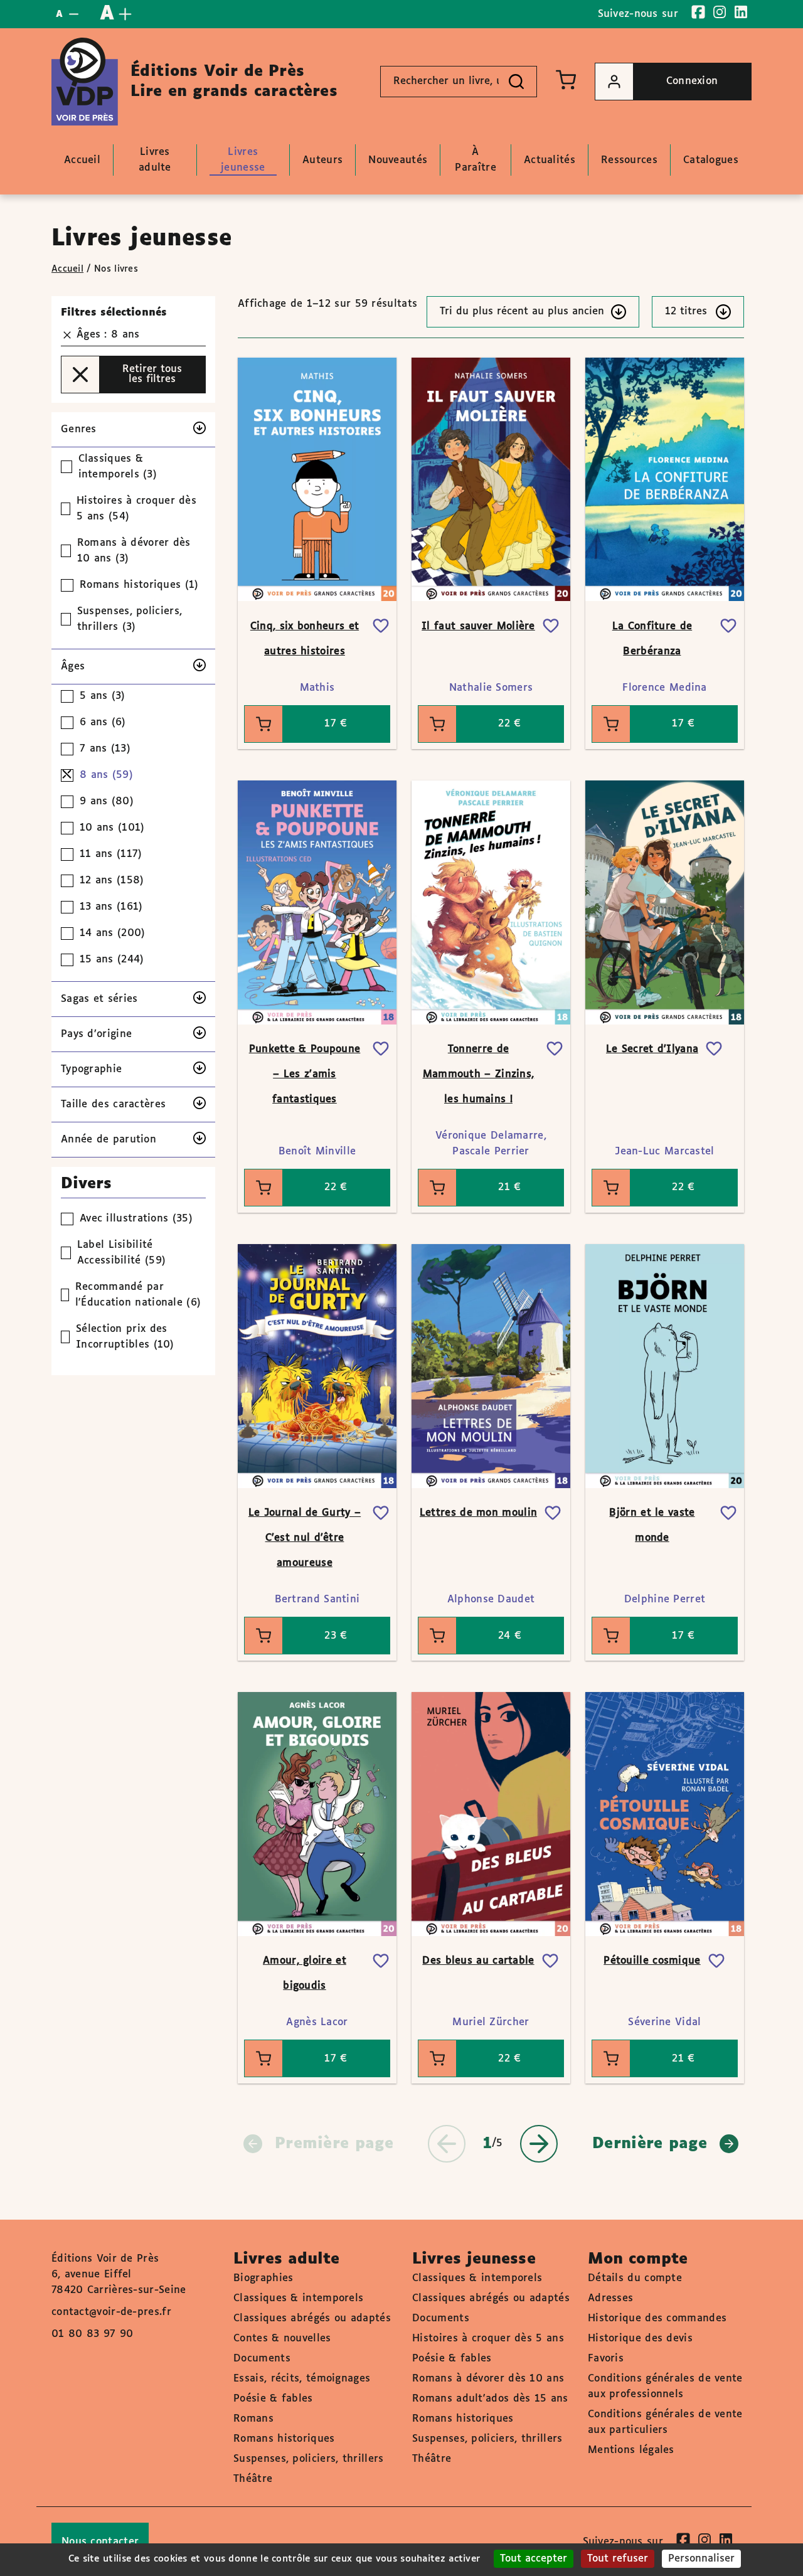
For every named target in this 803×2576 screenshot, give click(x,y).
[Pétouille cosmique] (665, 1814)
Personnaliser (701, 2559)
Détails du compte (635, 2278)
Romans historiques (284, 2439)
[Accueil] (85, 82)
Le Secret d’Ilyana (652, 1049)
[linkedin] (741, 12)
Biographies (263, 2278)
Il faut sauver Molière (478, 626)
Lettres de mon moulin (478, 1513)
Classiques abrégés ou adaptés (312, 2318)
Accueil (67, 269)
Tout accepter (534, 2559)
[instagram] (720, 12)
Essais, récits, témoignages (302, 2379)
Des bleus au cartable (478, 1961)
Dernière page (650, 2144)
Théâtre (253, 2479)
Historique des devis (640, 2339)
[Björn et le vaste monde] (665, 1366)
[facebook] (698, 12)
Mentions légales (631, 2450)
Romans (253, 2419)
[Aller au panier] (566, 80)
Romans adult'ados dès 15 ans (490, 2399)
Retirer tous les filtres (152, 374)
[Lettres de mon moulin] (491, 1366)
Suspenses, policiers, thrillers (308, 2459)
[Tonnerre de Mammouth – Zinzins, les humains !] (491, 902)
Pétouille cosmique (652, 1961)
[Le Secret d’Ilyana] (665, 902)
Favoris (606, 2359)
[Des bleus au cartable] (491, 1814)
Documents (262, 2359)
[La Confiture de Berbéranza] (665, 479)
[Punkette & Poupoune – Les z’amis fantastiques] (317, 902)
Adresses (610, 2298)
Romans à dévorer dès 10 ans (488, 2379)
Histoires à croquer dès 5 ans (488, 2339)
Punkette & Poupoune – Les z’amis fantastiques (305, 1074)
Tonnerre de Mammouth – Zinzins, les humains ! (479, 1074)
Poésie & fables (273, 2399)
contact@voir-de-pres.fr (111, 2312)
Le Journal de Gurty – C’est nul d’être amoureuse (305, 1538)
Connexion (692, 81)
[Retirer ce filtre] (67, 335)
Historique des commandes (657, 2318)
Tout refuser (618, 2559)
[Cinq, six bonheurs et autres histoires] (317, 479)
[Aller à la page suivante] (539, 2144)
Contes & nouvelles (282, 2339)
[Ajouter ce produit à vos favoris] (381, 626)
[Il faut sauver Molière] (491, 479)
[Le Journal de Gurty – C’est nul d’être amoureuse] (317, 1366)
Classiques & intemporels (298, 2298)
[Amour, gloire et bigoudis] (317, 1814)
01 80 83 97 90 (92, 2334)
